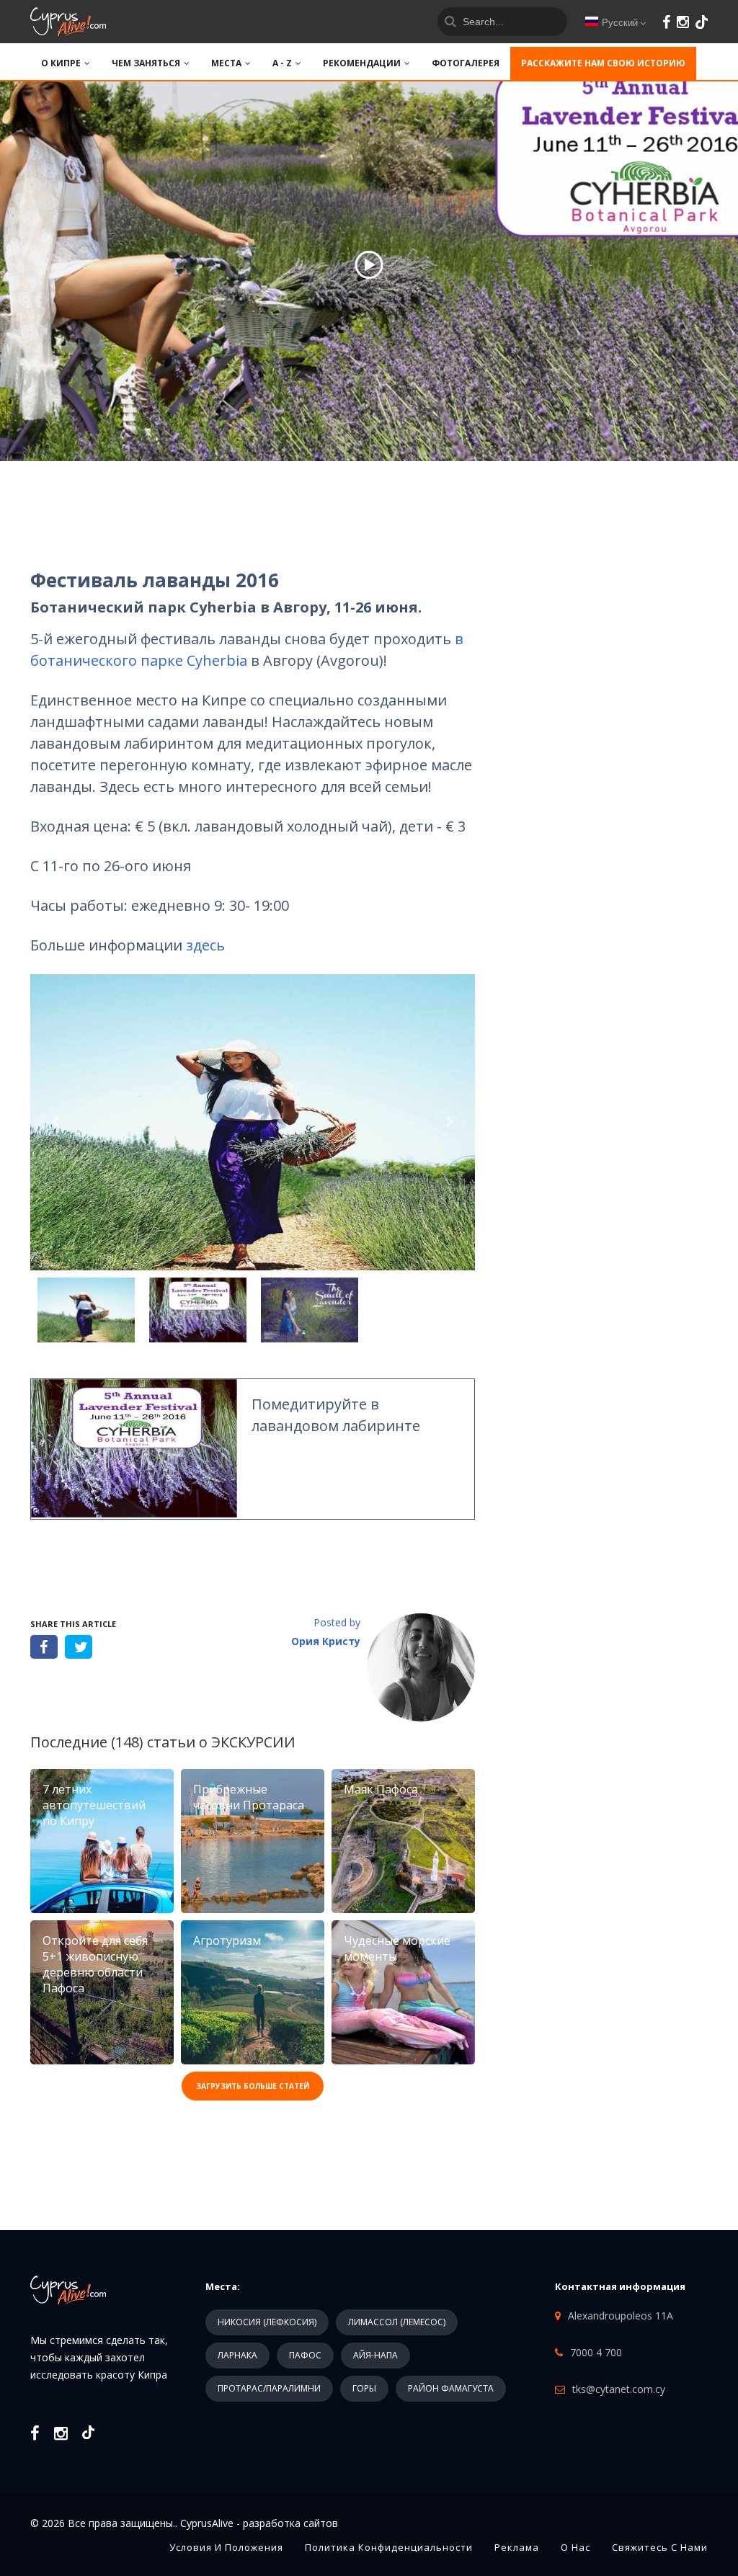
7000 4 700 (596, 2352)
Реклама (517, 2547)
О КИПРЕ (61, 63)
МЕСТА (226, 63)
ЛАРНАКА (237, 2355)
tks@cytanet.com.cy (619, 2389)
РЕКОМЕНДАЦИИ (362, 63)
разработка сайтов (290, 2523)
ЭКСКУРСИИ (253, 1742)
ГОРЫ (364, 2388)
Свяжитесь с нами (660, 2547)
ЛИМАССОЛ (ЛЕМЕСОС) (397, 2322)
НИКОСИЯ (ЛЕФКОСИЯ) (267, 2322)
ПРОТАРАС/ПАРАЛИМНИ (269, 2388)
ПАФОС (305, 2355)
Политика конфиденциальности (389, 2547)
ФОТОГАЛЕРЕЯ (466, 63)
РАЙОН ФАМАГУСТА (451, 2388)
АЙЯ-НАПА (375, 2355)
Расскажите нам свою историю (603, 63)
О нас (575, 2547)
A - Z (282, 63)
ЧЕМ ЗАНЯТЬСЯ (146, 63)
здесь (205, 945)
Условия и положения (226, 2547)
